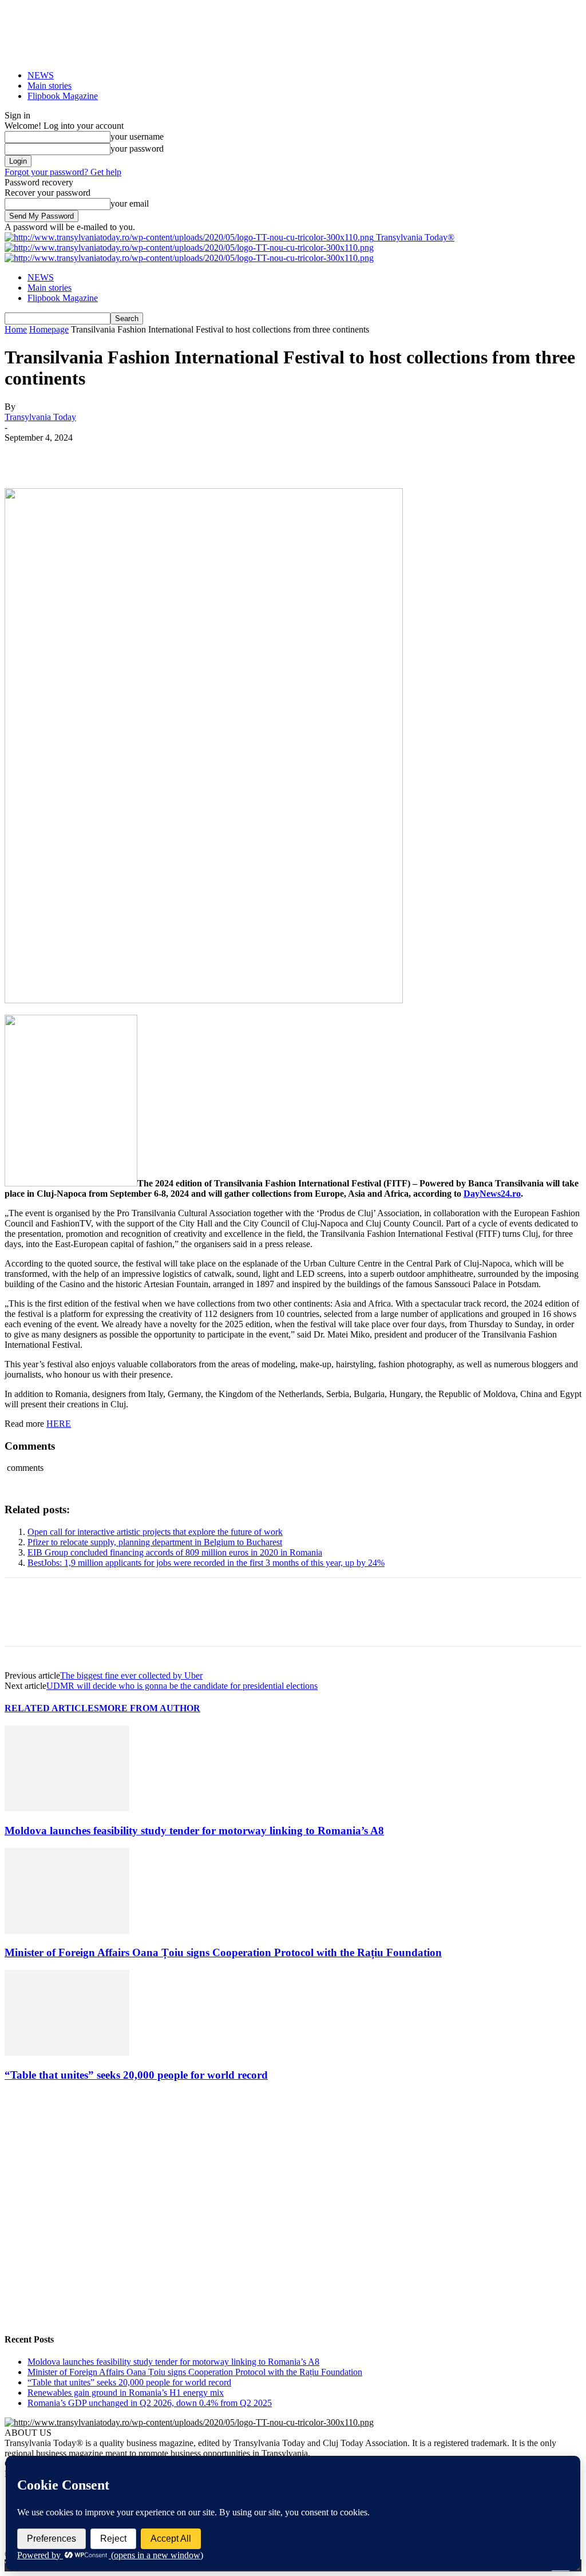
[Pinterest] (106, 455)
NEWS (41, 75)
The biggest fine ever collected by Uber (131, 1675)
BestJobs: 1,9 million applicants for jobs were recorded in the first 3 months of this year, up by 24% (206, 1563)
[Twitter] (65, 455)
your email (130, 203)
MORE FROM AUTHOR (150, 1708)
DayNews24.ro (492, 1194)
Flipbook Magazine (63, 96)
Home (16, 329)
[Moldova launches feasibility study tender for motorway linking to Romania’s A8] (67, 1808)
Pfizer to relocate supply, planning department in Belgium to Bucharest (155, 1542)
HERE (59, 1424)
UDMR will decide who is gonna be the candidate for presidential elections (182, 1686)
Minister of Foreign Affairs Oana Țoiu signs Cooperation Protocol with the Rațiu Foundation (223, 1952)
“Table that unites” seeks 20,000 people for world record (136, 2075)
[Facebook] (23, 455)
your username (137, 136)
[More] (189, 455)
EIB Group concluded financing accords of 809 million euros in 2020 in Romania (175, 1552)
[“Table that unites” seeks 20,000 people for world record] (67, 2053)
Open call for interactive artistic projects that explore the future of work (155, 1532)
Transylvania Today (40, 417)
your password (137, 149)
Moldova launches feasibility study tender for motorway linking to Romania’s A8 (194, 1831)
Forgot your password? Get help (63, 172)
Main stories (50, 86)
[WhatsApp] (147, 455)
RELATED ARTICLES (52, 1708)
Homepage (49, 329)
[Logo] (189, 248)
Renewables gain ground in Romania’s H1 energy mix (126, 2393)
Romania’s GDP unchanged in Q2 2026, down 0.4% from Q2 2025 (150, 2403)
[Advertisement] (293, 2232)
